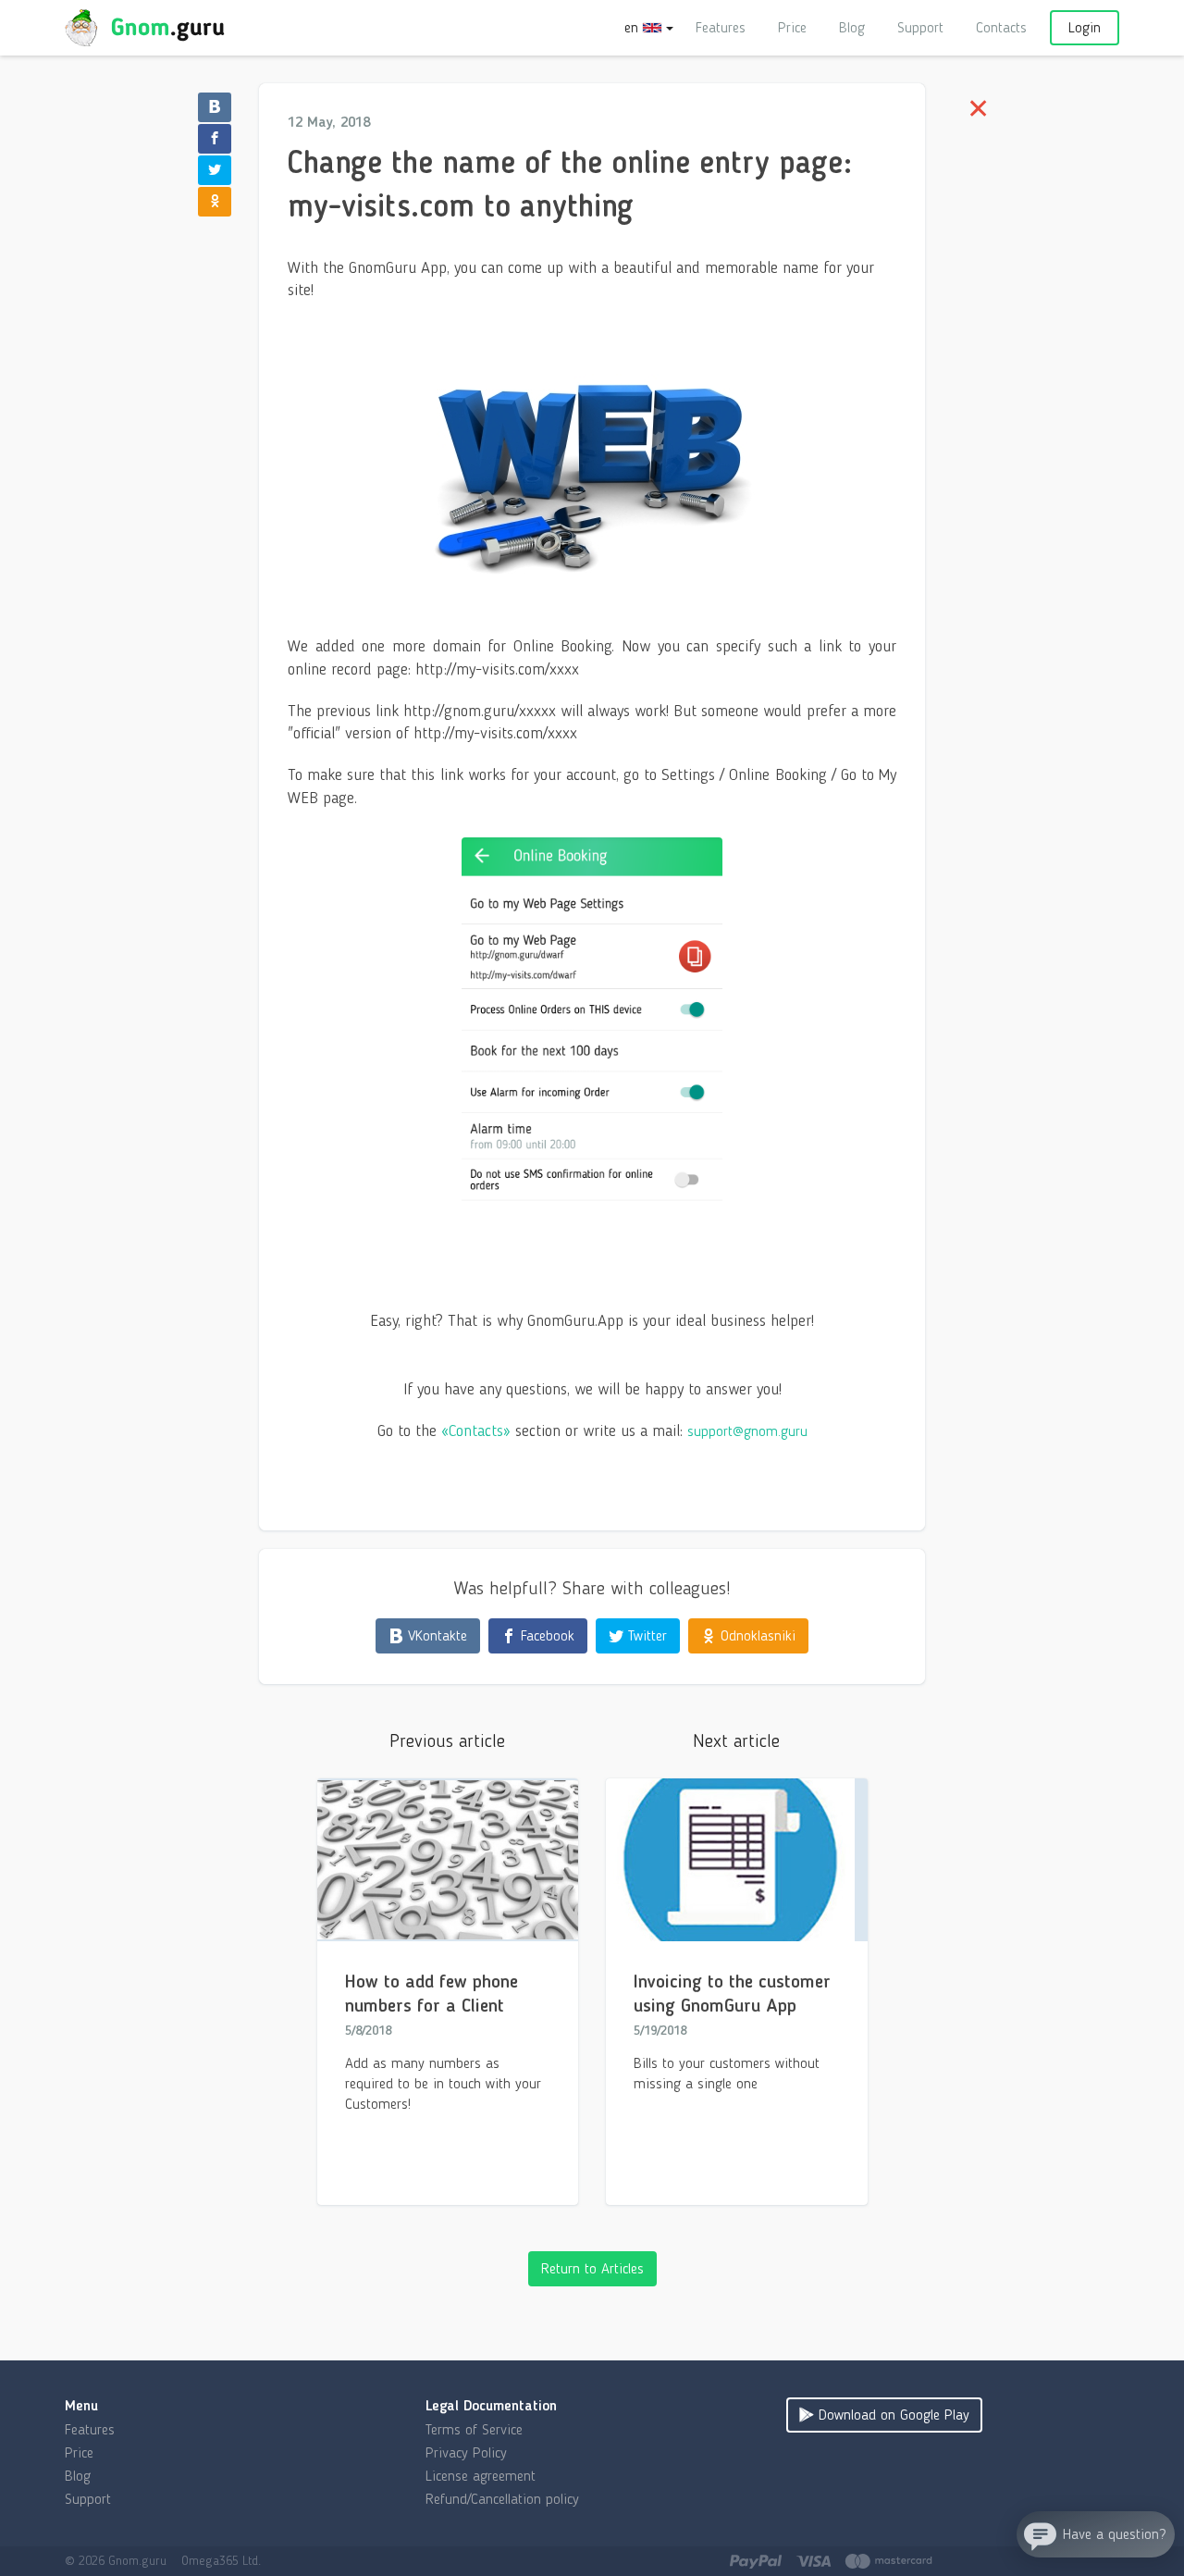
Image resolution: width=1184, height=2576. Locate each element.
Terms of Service (474, 2429)
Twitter (645, 1635)
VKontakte (435, 1635)
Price (792, 27)
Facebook (545, 1635)
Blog (852, 27)
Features (721, 27)
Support (920, 27)
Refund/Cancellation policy (502, 2499)
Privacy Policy (466, 2452)
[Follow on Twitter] (215, 170)
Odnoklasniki (756, 1635)
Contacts (1001, 27)
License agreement (481, 2476)
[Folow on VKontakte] (215, 107)
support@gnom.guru (747, 1431)
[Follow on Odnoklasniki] (215, 202)
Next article (736, 1740)
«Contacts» (476, 1430)
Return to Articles (592, 2268)
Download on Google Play (892, 2415)
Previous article (447, 1740)
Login (1085, 27)
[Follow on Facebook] (215, 139)
